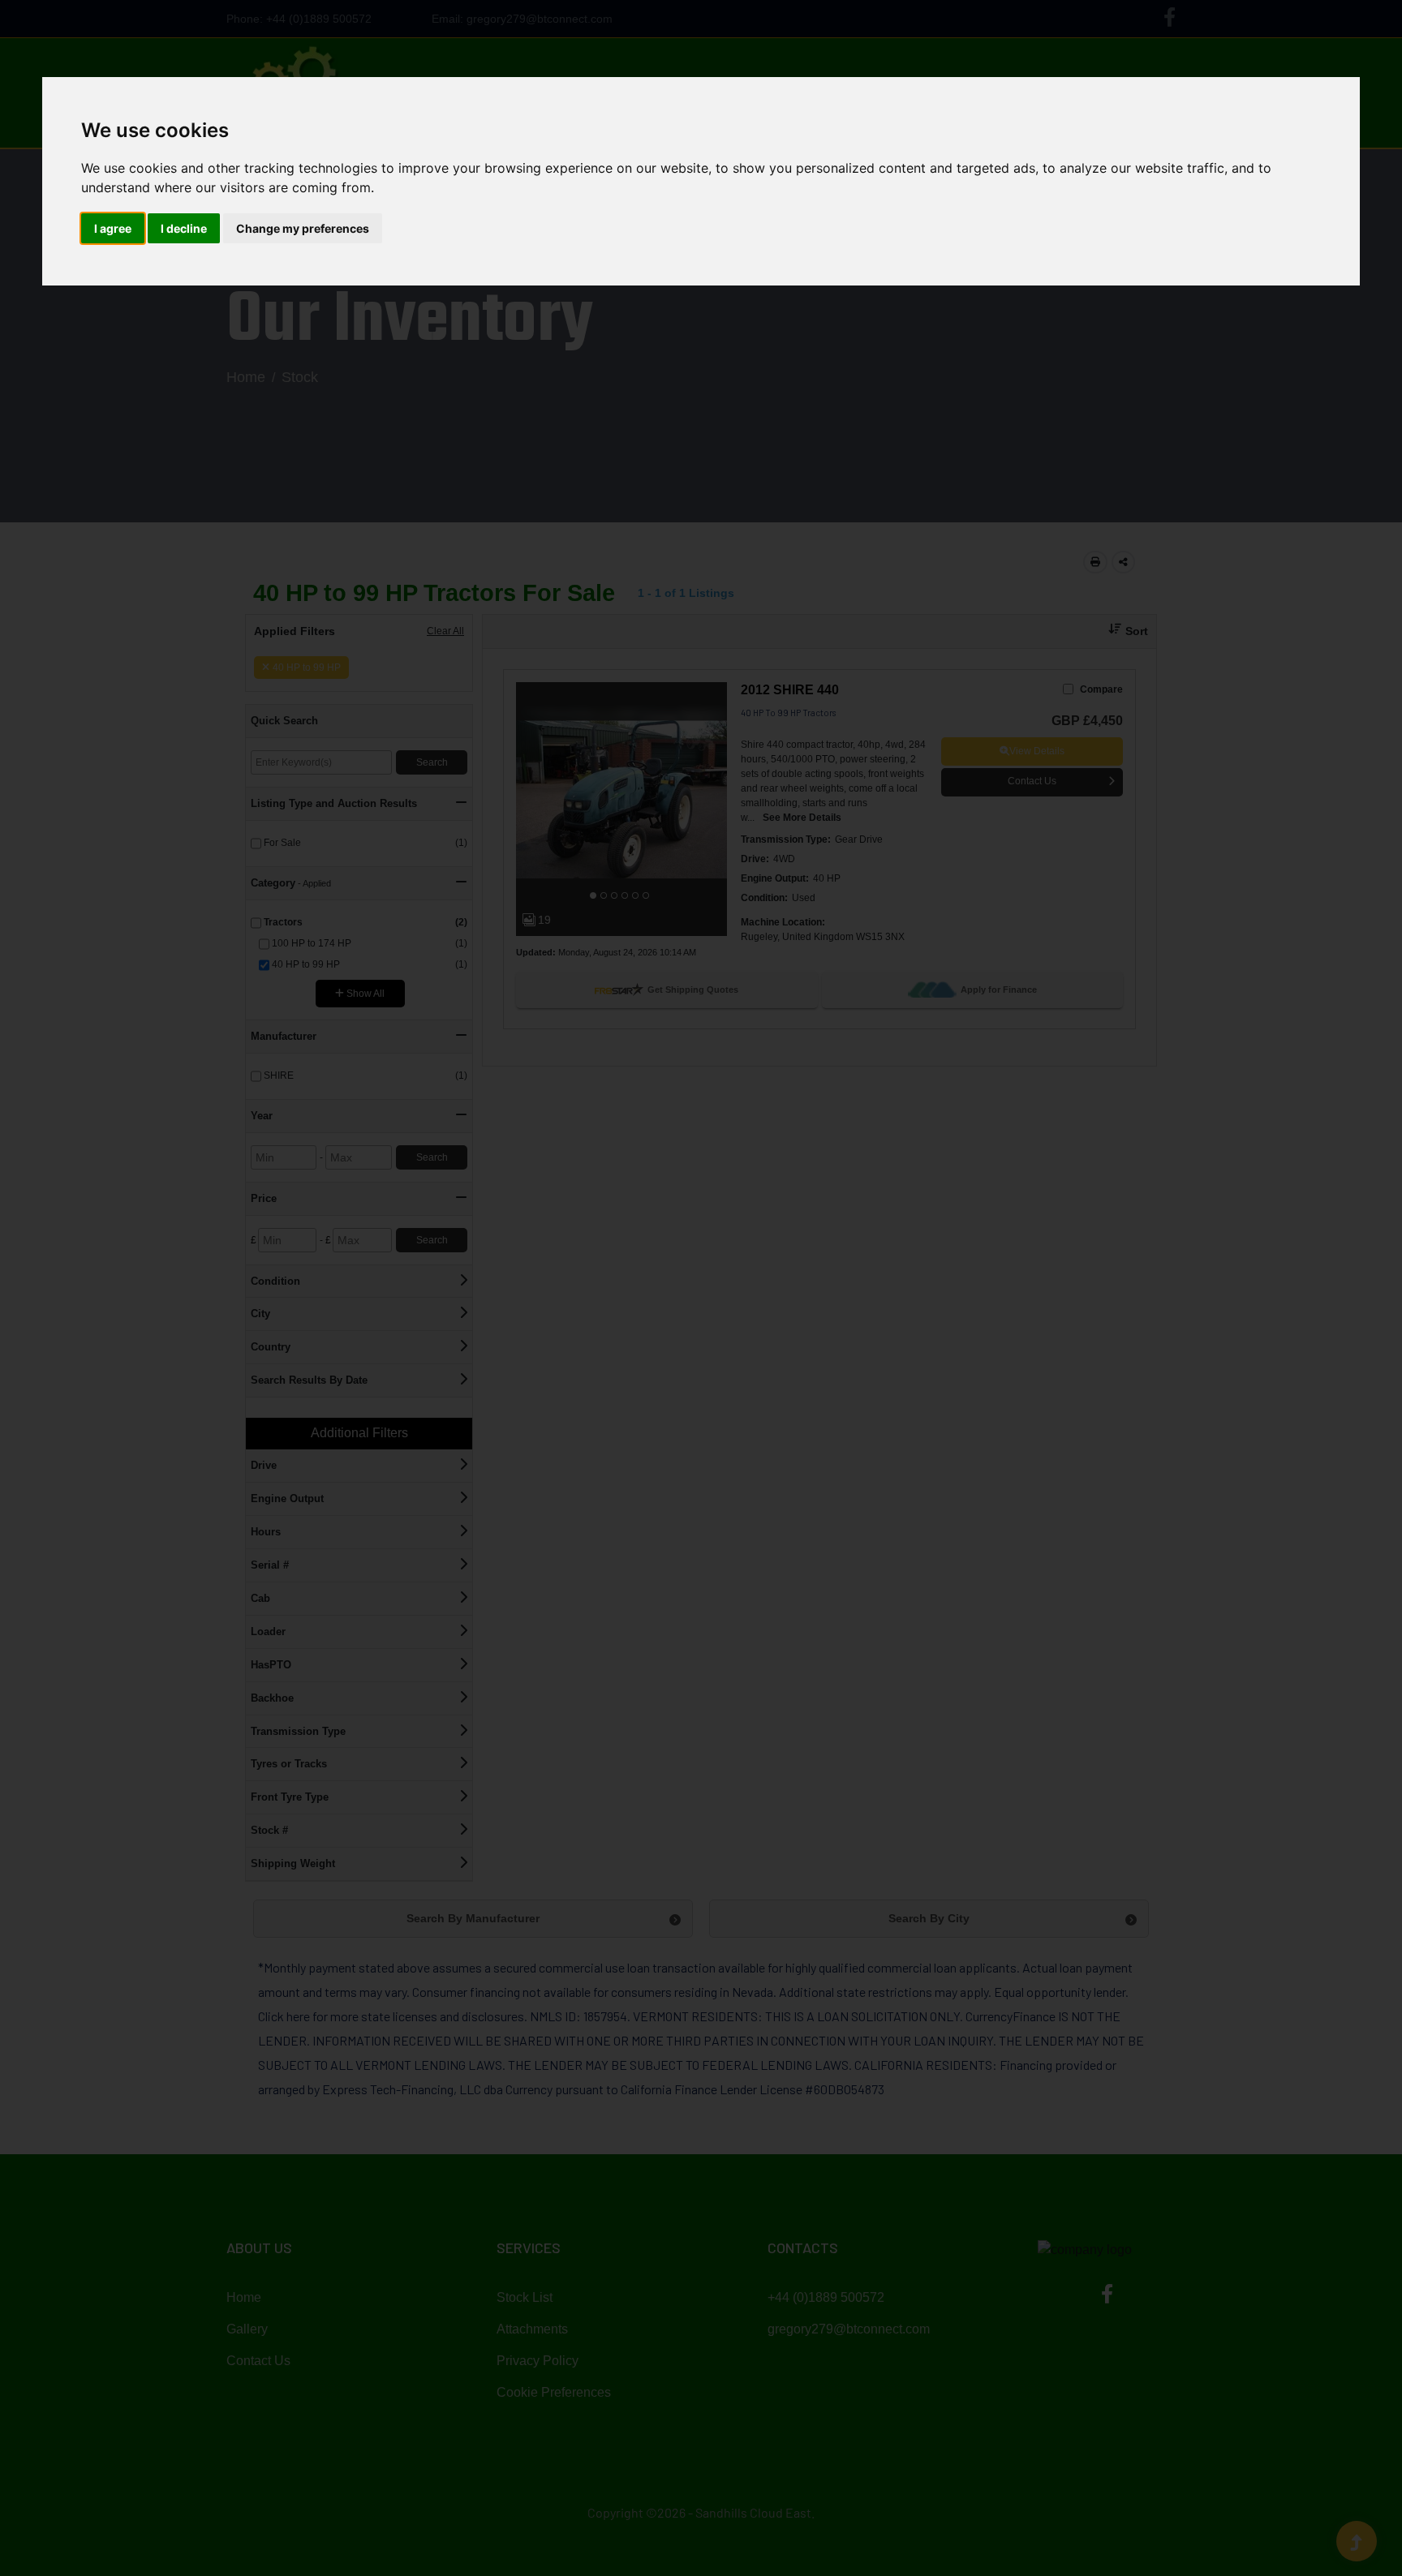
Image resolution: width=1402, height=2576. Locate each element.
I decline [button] (184, 228)
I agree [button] (113, 228)
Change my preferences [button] (303, 228)
